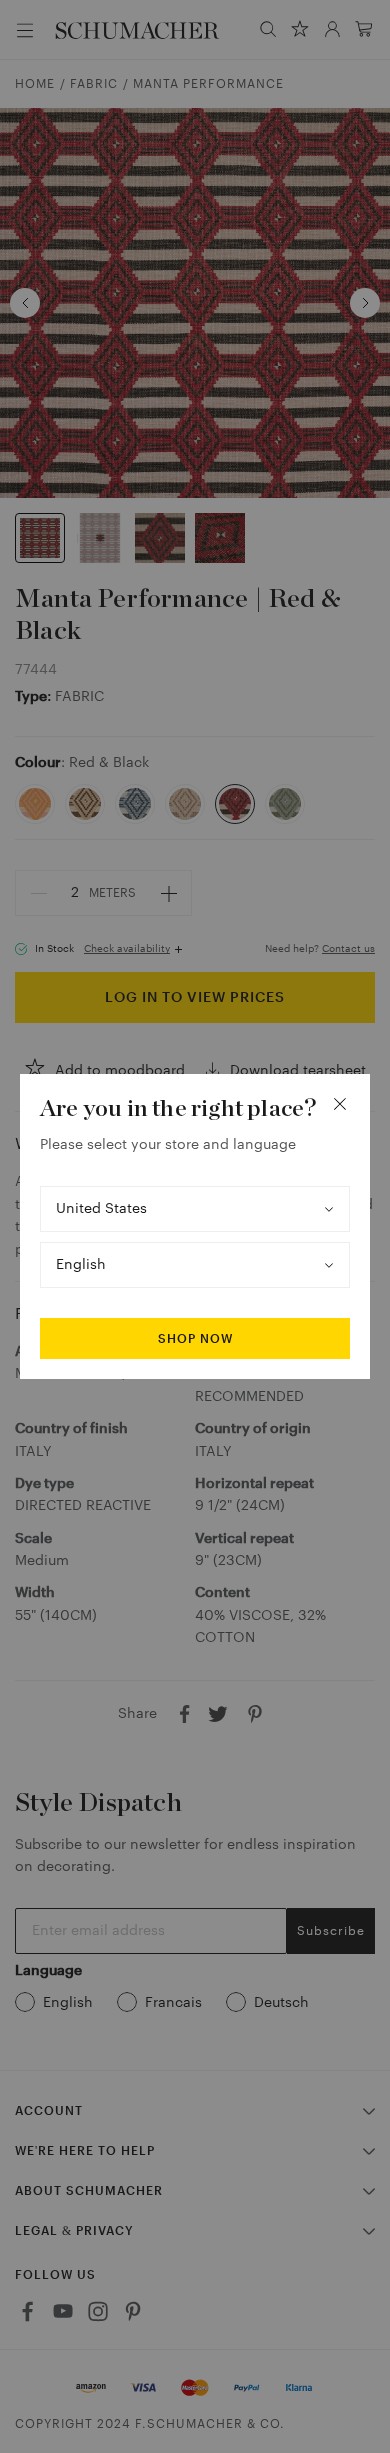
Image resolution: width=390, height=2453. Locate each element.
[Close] (340, 1104)
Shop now (195, 1339)
